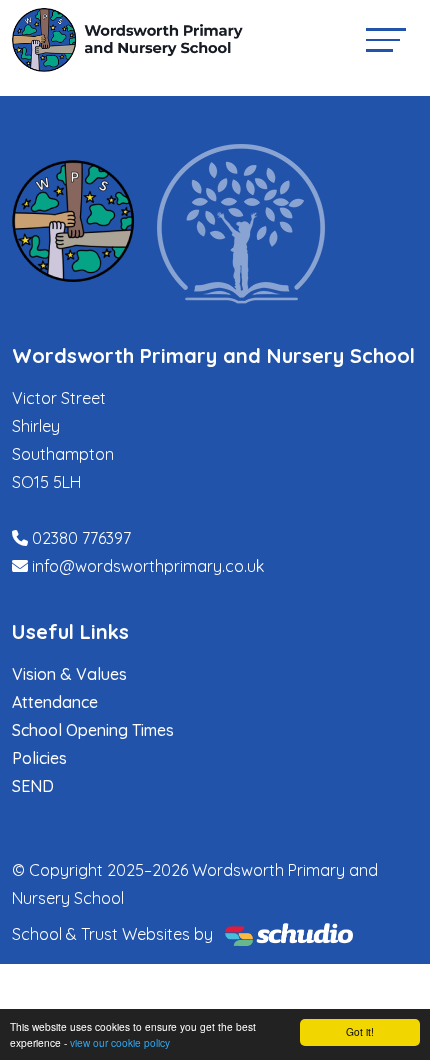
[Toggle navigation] (386, 39)
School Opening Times (93, 730)
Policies (39, 758)
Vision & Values (69, 674)
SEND (33, 786)
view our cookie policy (120, 1042)
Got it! (360, 1031)
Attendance (55, 702)
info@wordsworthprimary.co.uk (148, 566)
